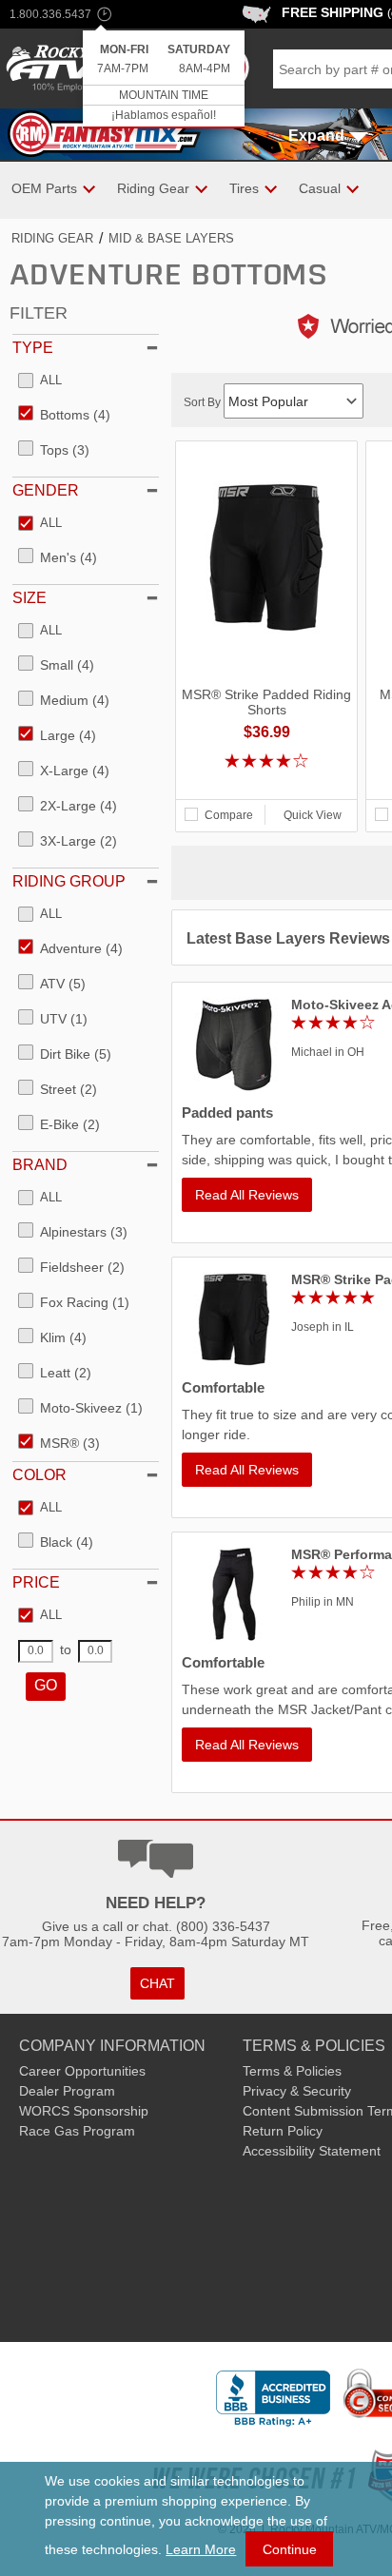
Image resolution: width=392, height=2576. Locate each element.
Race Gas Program (77, 2131)
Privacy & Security (297, 2091)
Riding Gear (52, 238)
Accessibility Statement (312, 2151)
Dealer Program (67, 2091)
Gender (46, 490)
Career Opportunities (82, 2071)
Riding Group (69, 881)
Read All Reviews (247, 1195)
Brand (40, 1165)
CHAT (157, 1983)
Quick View (313, 815)
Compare (229, 815)
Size (29, 598)
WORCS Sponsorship (84, 2111)
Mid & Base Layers (171, 238)
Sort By (204, 402)
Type (33, 348)
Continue (290, 2549)
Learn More (201, 2549)
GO (46, 1685)
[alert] (164, 79)
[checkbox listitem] (40, 381)
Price (36, 1582)
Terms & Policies (292, 2071)
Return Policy (283, 2131)
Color (39, 1475)
